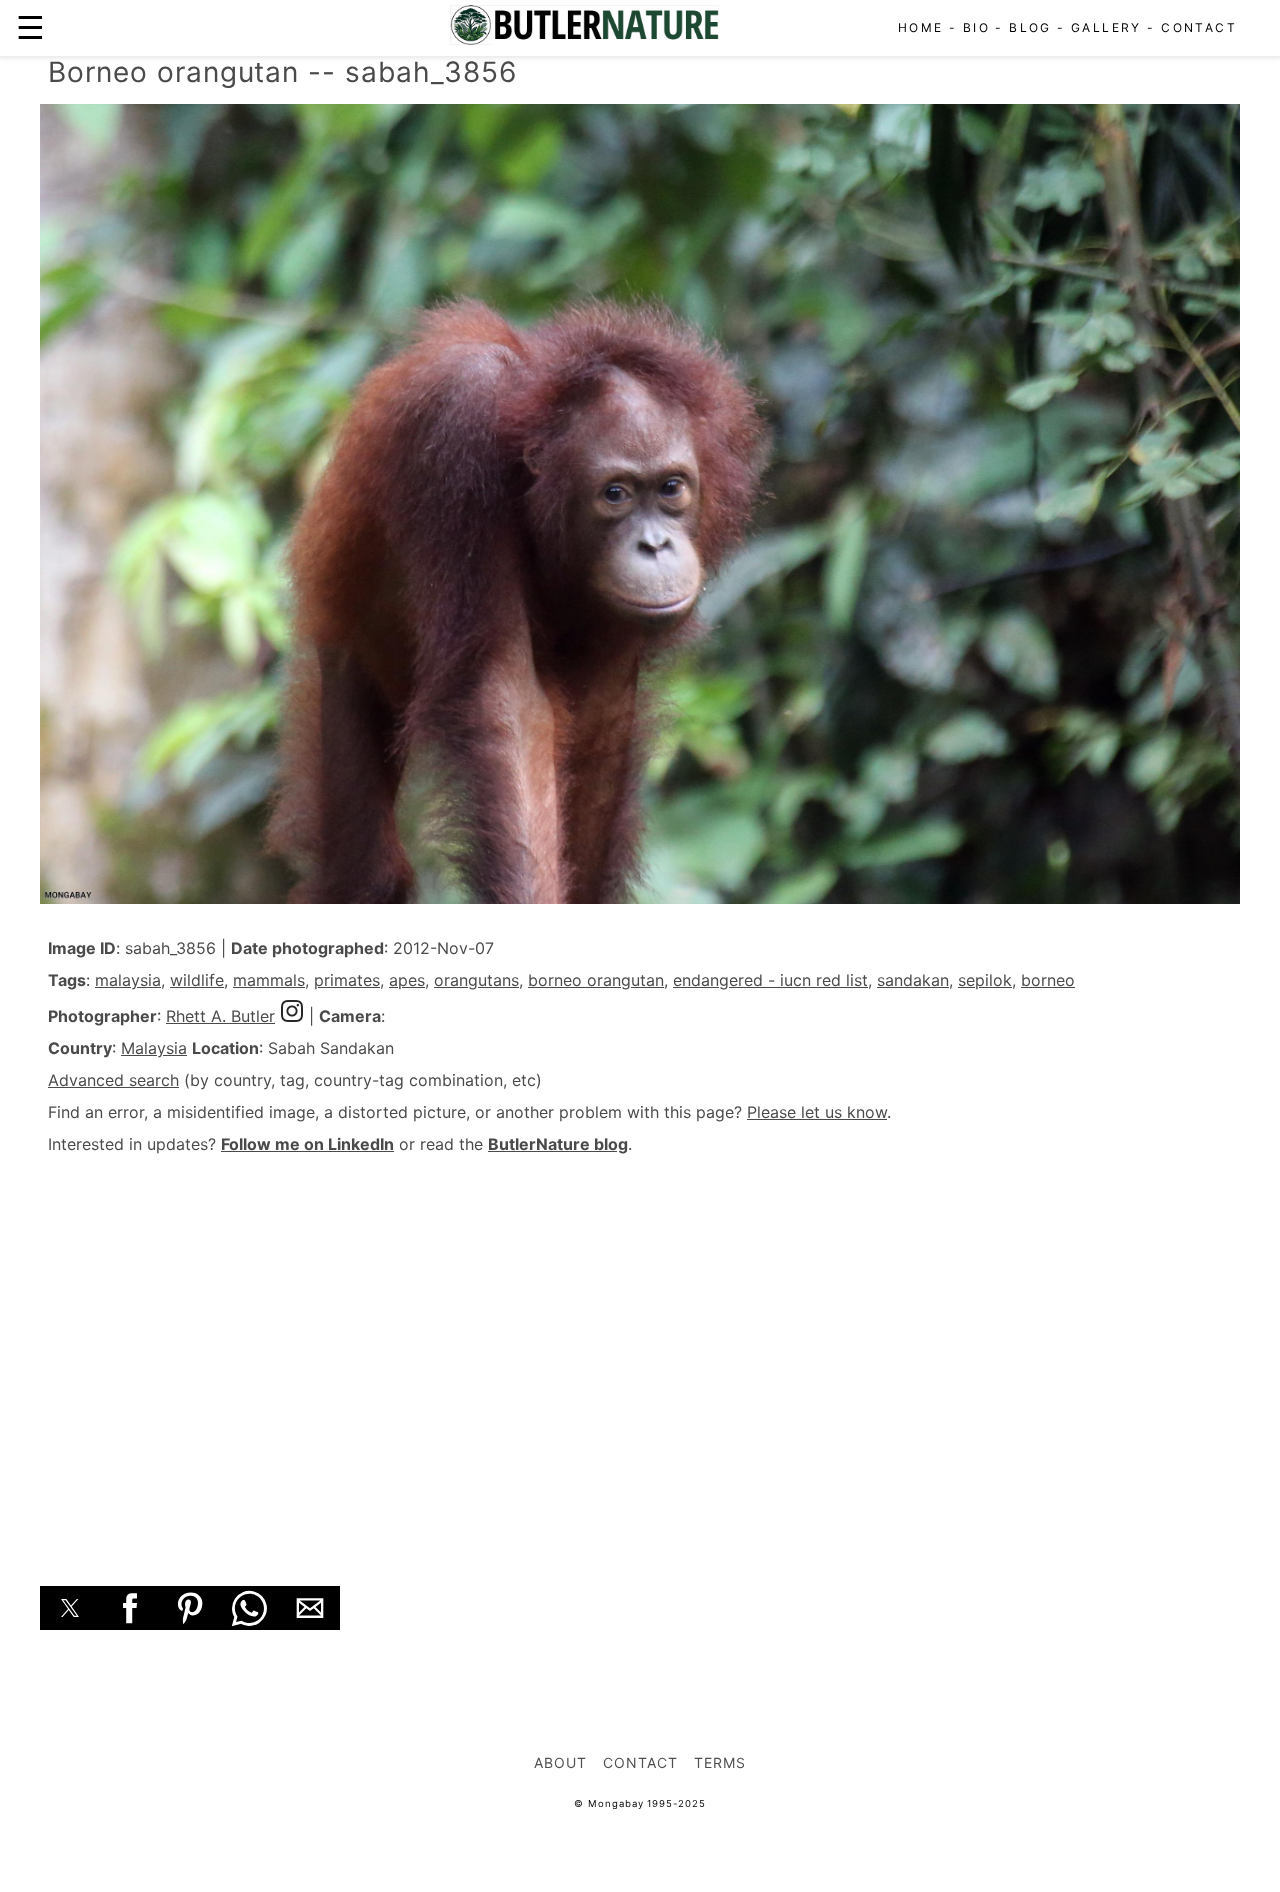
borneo (1048, 980)
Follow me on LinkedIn (307, 1144)
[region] (640, 1348)
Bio (976, 27)
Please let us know (817, 1112)
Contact (1199, 27)
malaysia (128, 980)
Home (921, 27)
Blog (1030, 27)
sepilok (985, 980)
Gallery (1106, 27)
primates (347, 980)
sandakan (913, 980)
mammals (269, 980)
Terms (720, 1762)
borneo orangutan (596, 980)
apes (407, 980)
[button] (70, 1608)
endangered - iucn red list (770, 980)
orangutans (476, 980)
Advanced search (113, 1080)
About (560, 1762)
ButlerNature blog (558, 1144)
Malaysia (154, 1048)
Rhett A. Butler (220, 1016)
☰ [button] (30, 27)
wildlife (197, 980)
